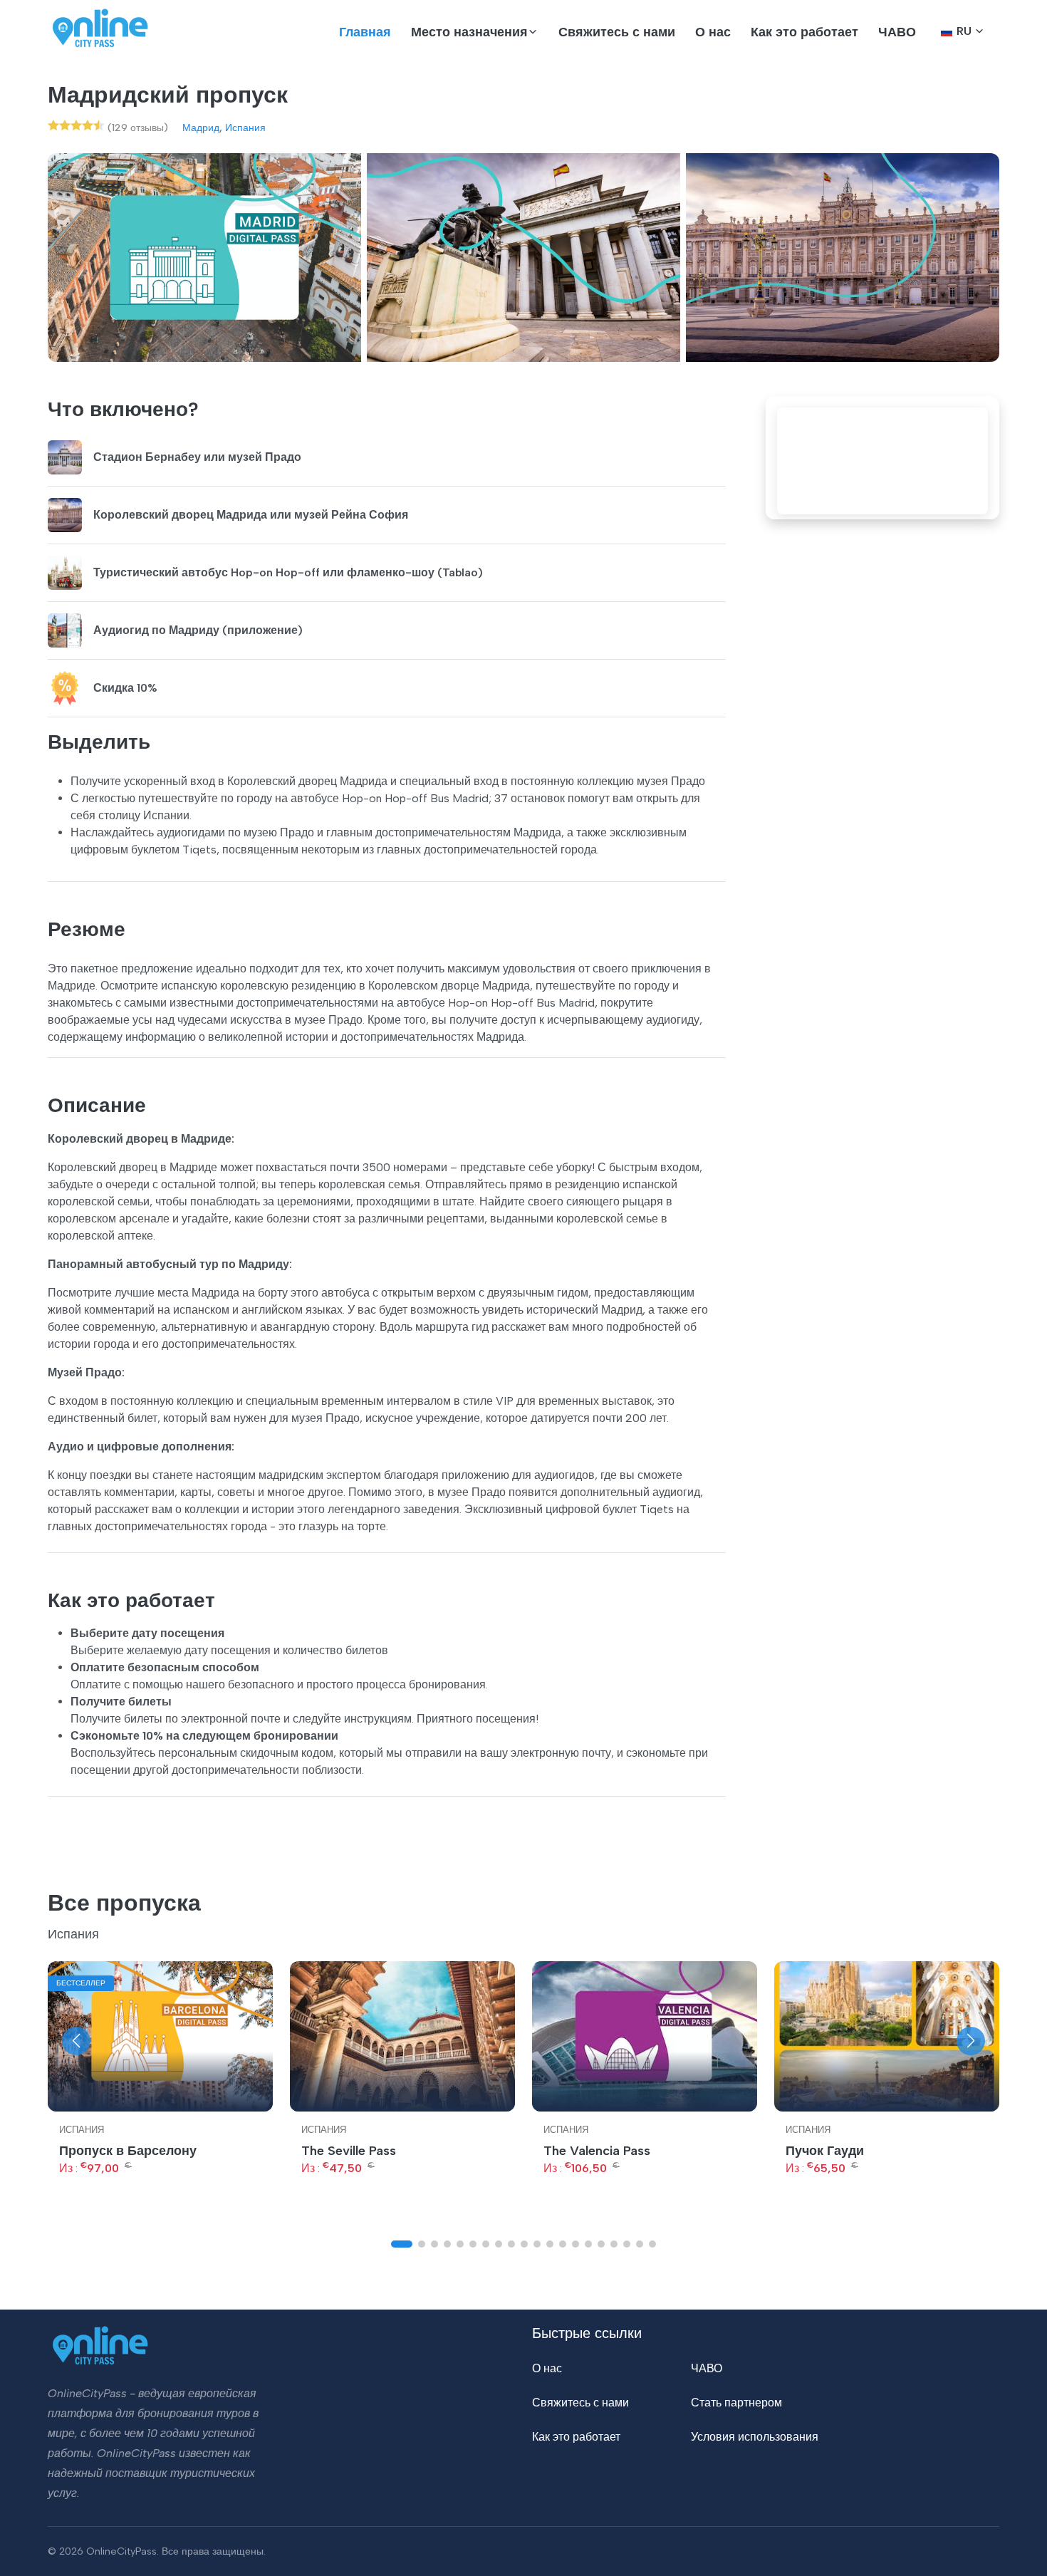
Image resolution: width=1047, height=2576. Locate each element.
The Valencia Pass (597, 2151)
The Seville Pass (349, 2151)
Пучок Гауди (825, 2151)
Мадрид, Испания (224, 128)
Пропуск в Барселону (128, 2151)
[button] (475, 32)
